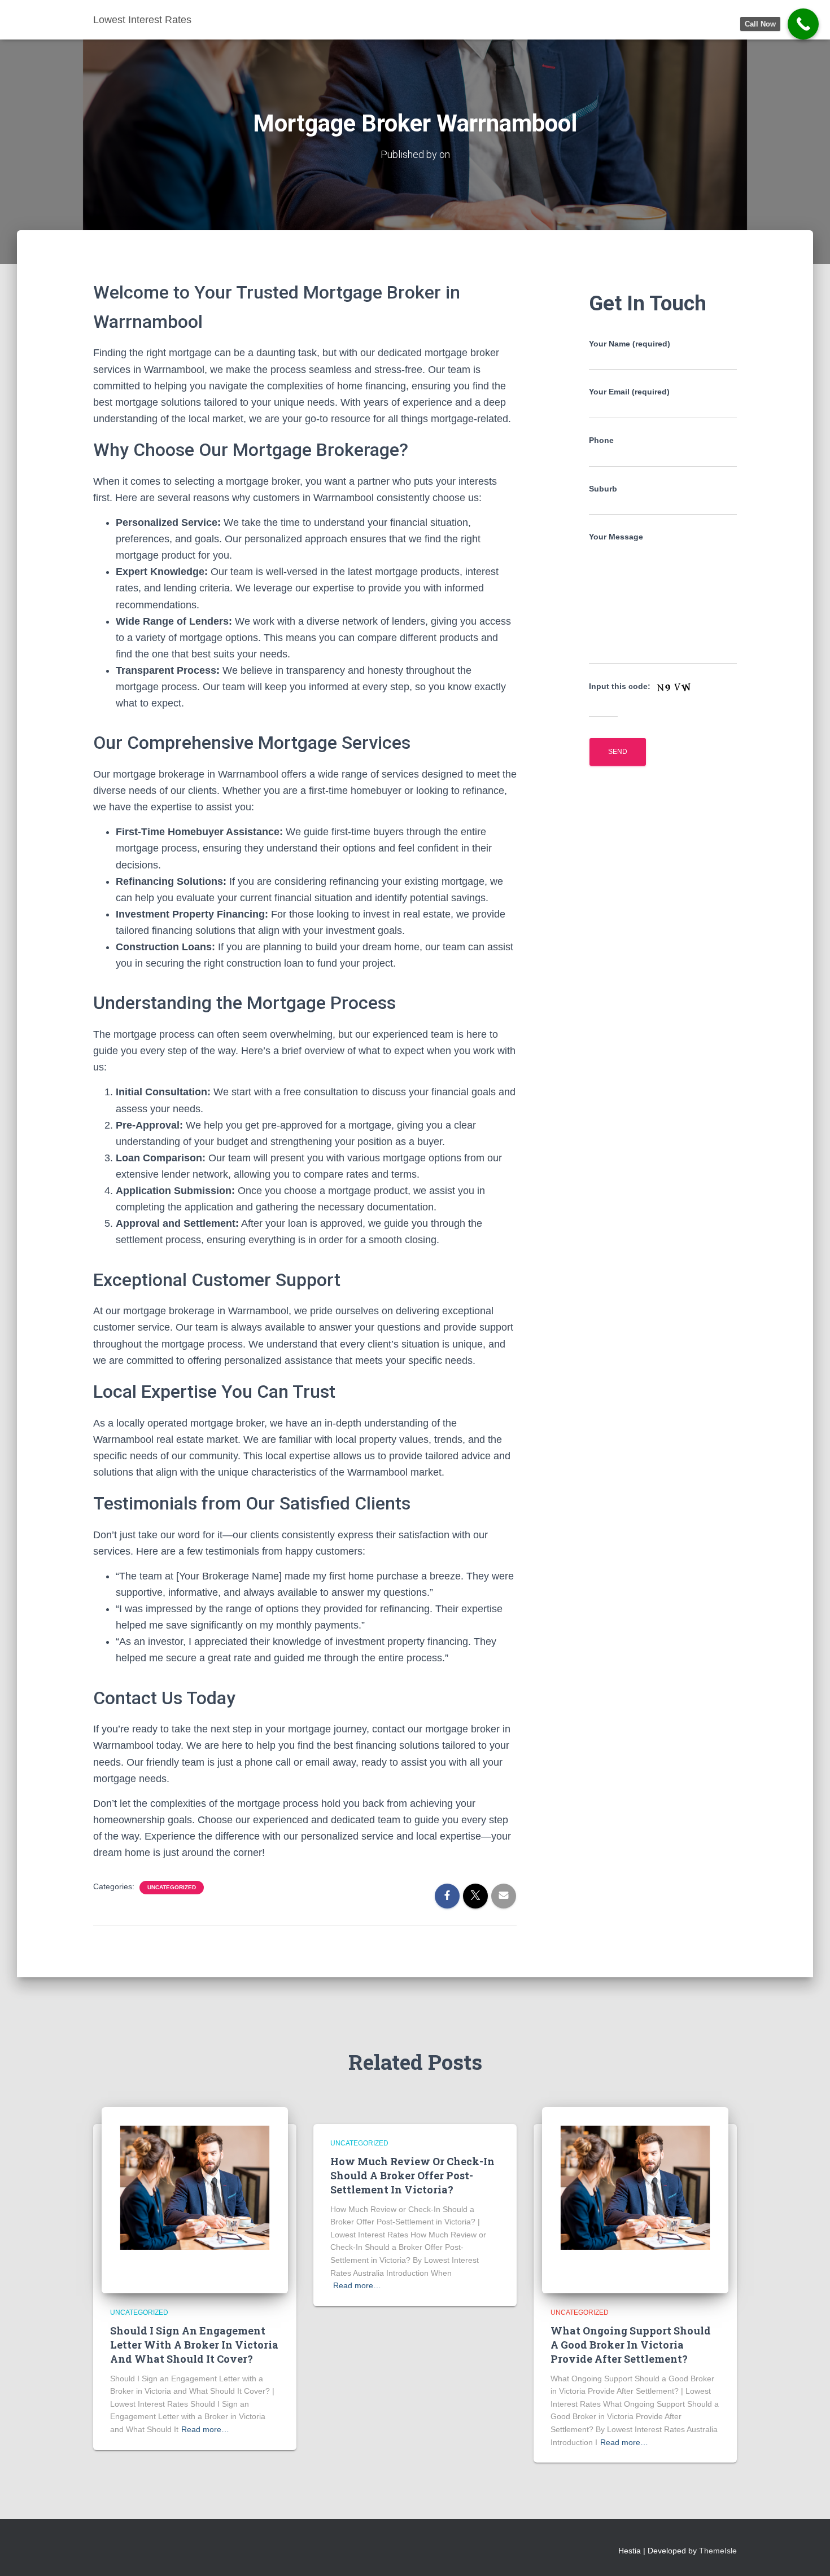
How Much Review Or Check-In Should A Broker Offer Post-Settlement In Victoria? (412, 2175)
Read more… (205, 2429)
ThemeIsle (718, 2551)
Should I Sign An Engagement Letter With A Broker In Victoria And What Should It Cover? (194, 2345)
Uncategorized (172, 1887)
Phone (601, 440)
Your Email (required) (629, 392)
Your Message (616, 537)
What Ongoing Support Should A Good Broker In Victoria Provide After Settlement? (631, 2345)
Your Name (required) (630, 344)
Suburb (603, 489)
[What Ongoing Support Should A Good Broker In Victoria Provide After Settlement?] (635, 2199)
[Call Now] (803, 24)
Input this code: (621, 686)
